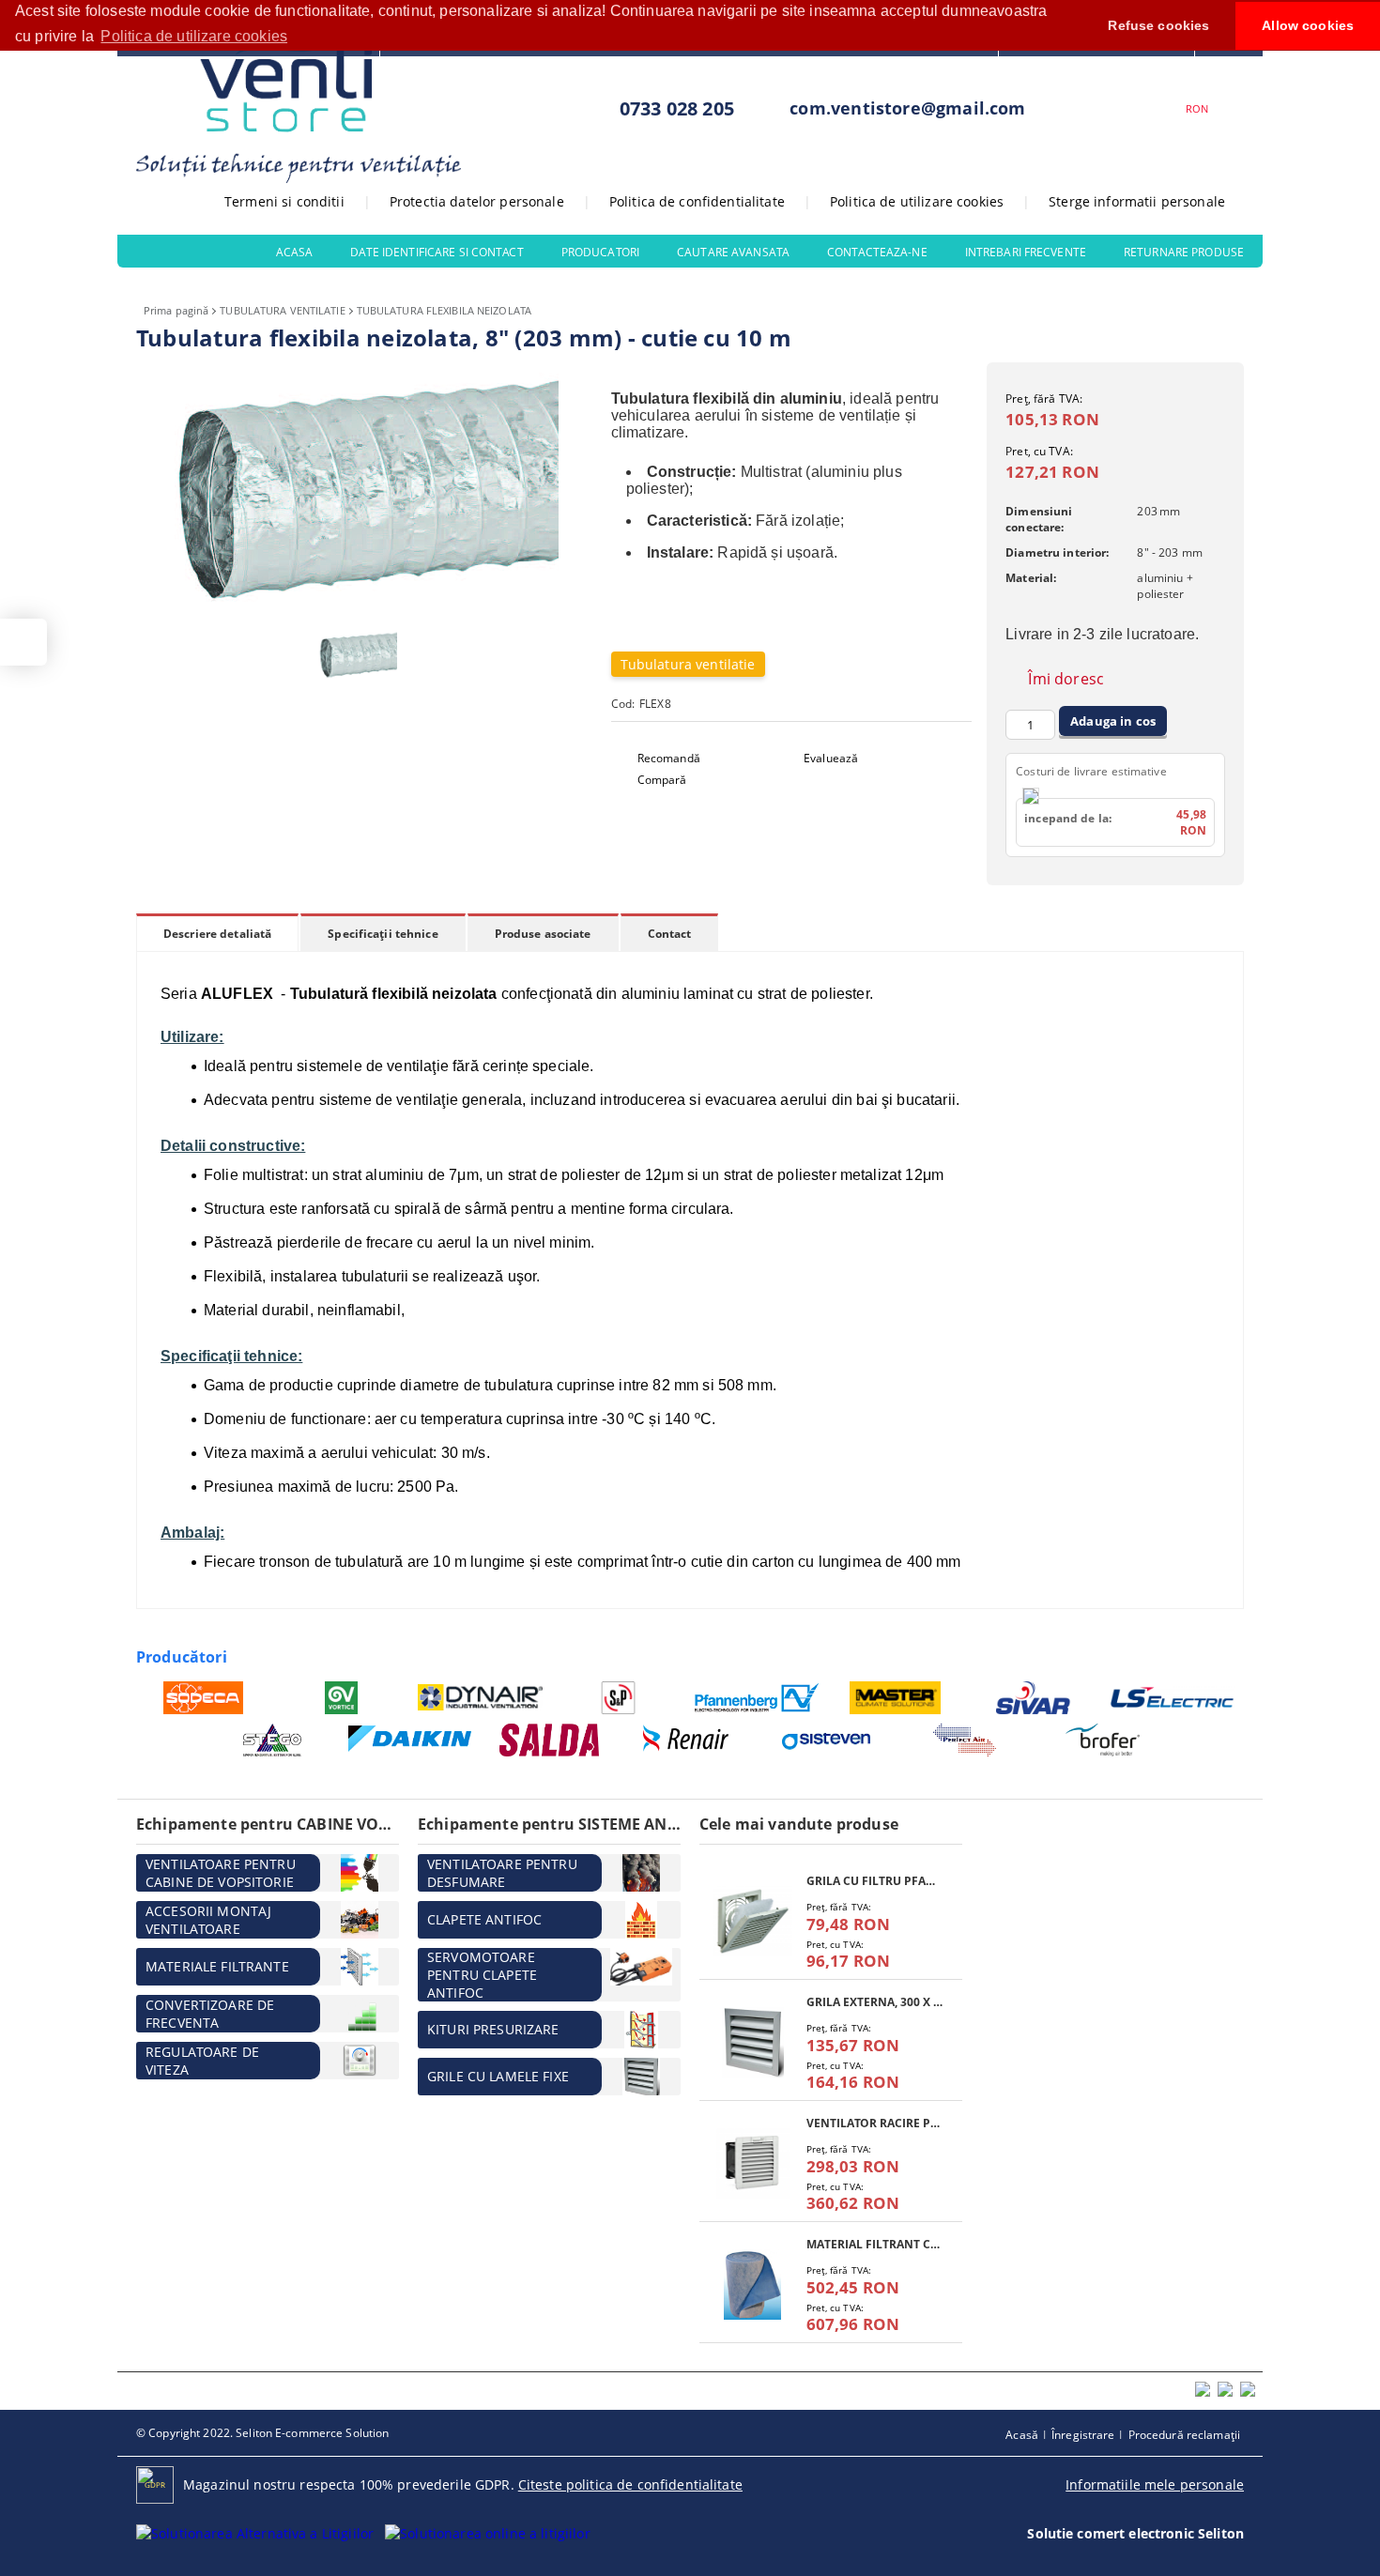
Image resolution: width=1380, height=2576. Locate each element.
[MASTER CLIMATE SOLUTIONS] (896, 1698)
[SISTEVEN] (827, 1740)
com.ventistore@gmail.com (907, 108)
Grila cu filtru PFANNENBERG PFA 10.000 (875, 1881)
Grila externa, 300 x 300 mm (875, 2002)
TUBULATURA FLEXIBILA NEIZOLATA (444, 310)
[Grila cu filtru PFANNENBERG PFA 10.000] (753, 1921)
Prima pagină (176, 310)
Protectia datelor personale (477, 201)
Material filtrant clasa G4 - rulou (875, 2244)
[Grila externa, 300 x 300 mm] (753, 2042)
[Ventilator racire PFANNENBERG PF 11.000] (753, 2163)
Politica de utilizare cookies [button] (194, 36)
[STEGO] (273, 1740)
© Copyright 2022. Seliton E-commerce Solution (262, 2433)
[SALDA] (550, 1740)
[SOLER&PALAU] (619, 1698)
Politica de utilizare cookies (917, 201)
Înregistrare (1083, 2435)
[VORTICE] (342, 1698)
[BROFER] (1104, 1740)
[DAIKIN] (411, 1740)
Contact (670, 934)
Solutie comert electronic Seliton (1135, 2533)
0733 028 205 (677, 108)
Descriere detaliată (217, 934)
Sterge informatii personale (1137, 201)
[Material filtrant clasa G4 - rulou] (753, 2285)
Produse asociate (543, 934)
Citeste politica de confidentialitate (630, 2484)
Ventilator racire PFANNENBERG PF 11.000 (875, 2123)
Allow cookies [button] (1308, 25)
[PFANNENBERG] (757, 1697)
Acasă (1022, 2435)
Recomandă (669, 758)
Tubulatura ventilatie (688, 664)
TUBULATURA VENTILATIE (282, 310)
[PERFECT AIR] (965, 1740)
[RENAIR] (688, 1740)
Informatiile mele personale (1155, 2484)
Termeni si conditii (284, 201)
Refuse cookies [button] (1158, 25)
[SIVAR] (1034, 1698)
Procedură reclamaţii (1184, 2435)
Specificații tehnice (383, 934)
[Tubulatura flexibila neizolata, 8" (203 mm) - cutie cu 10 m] (361, 611)
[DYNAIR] (480, 1697)
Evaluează (831, 758)
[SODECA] (203, 1698)
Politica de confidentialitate (697, 201)
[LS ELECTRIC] (1173, 1697)
